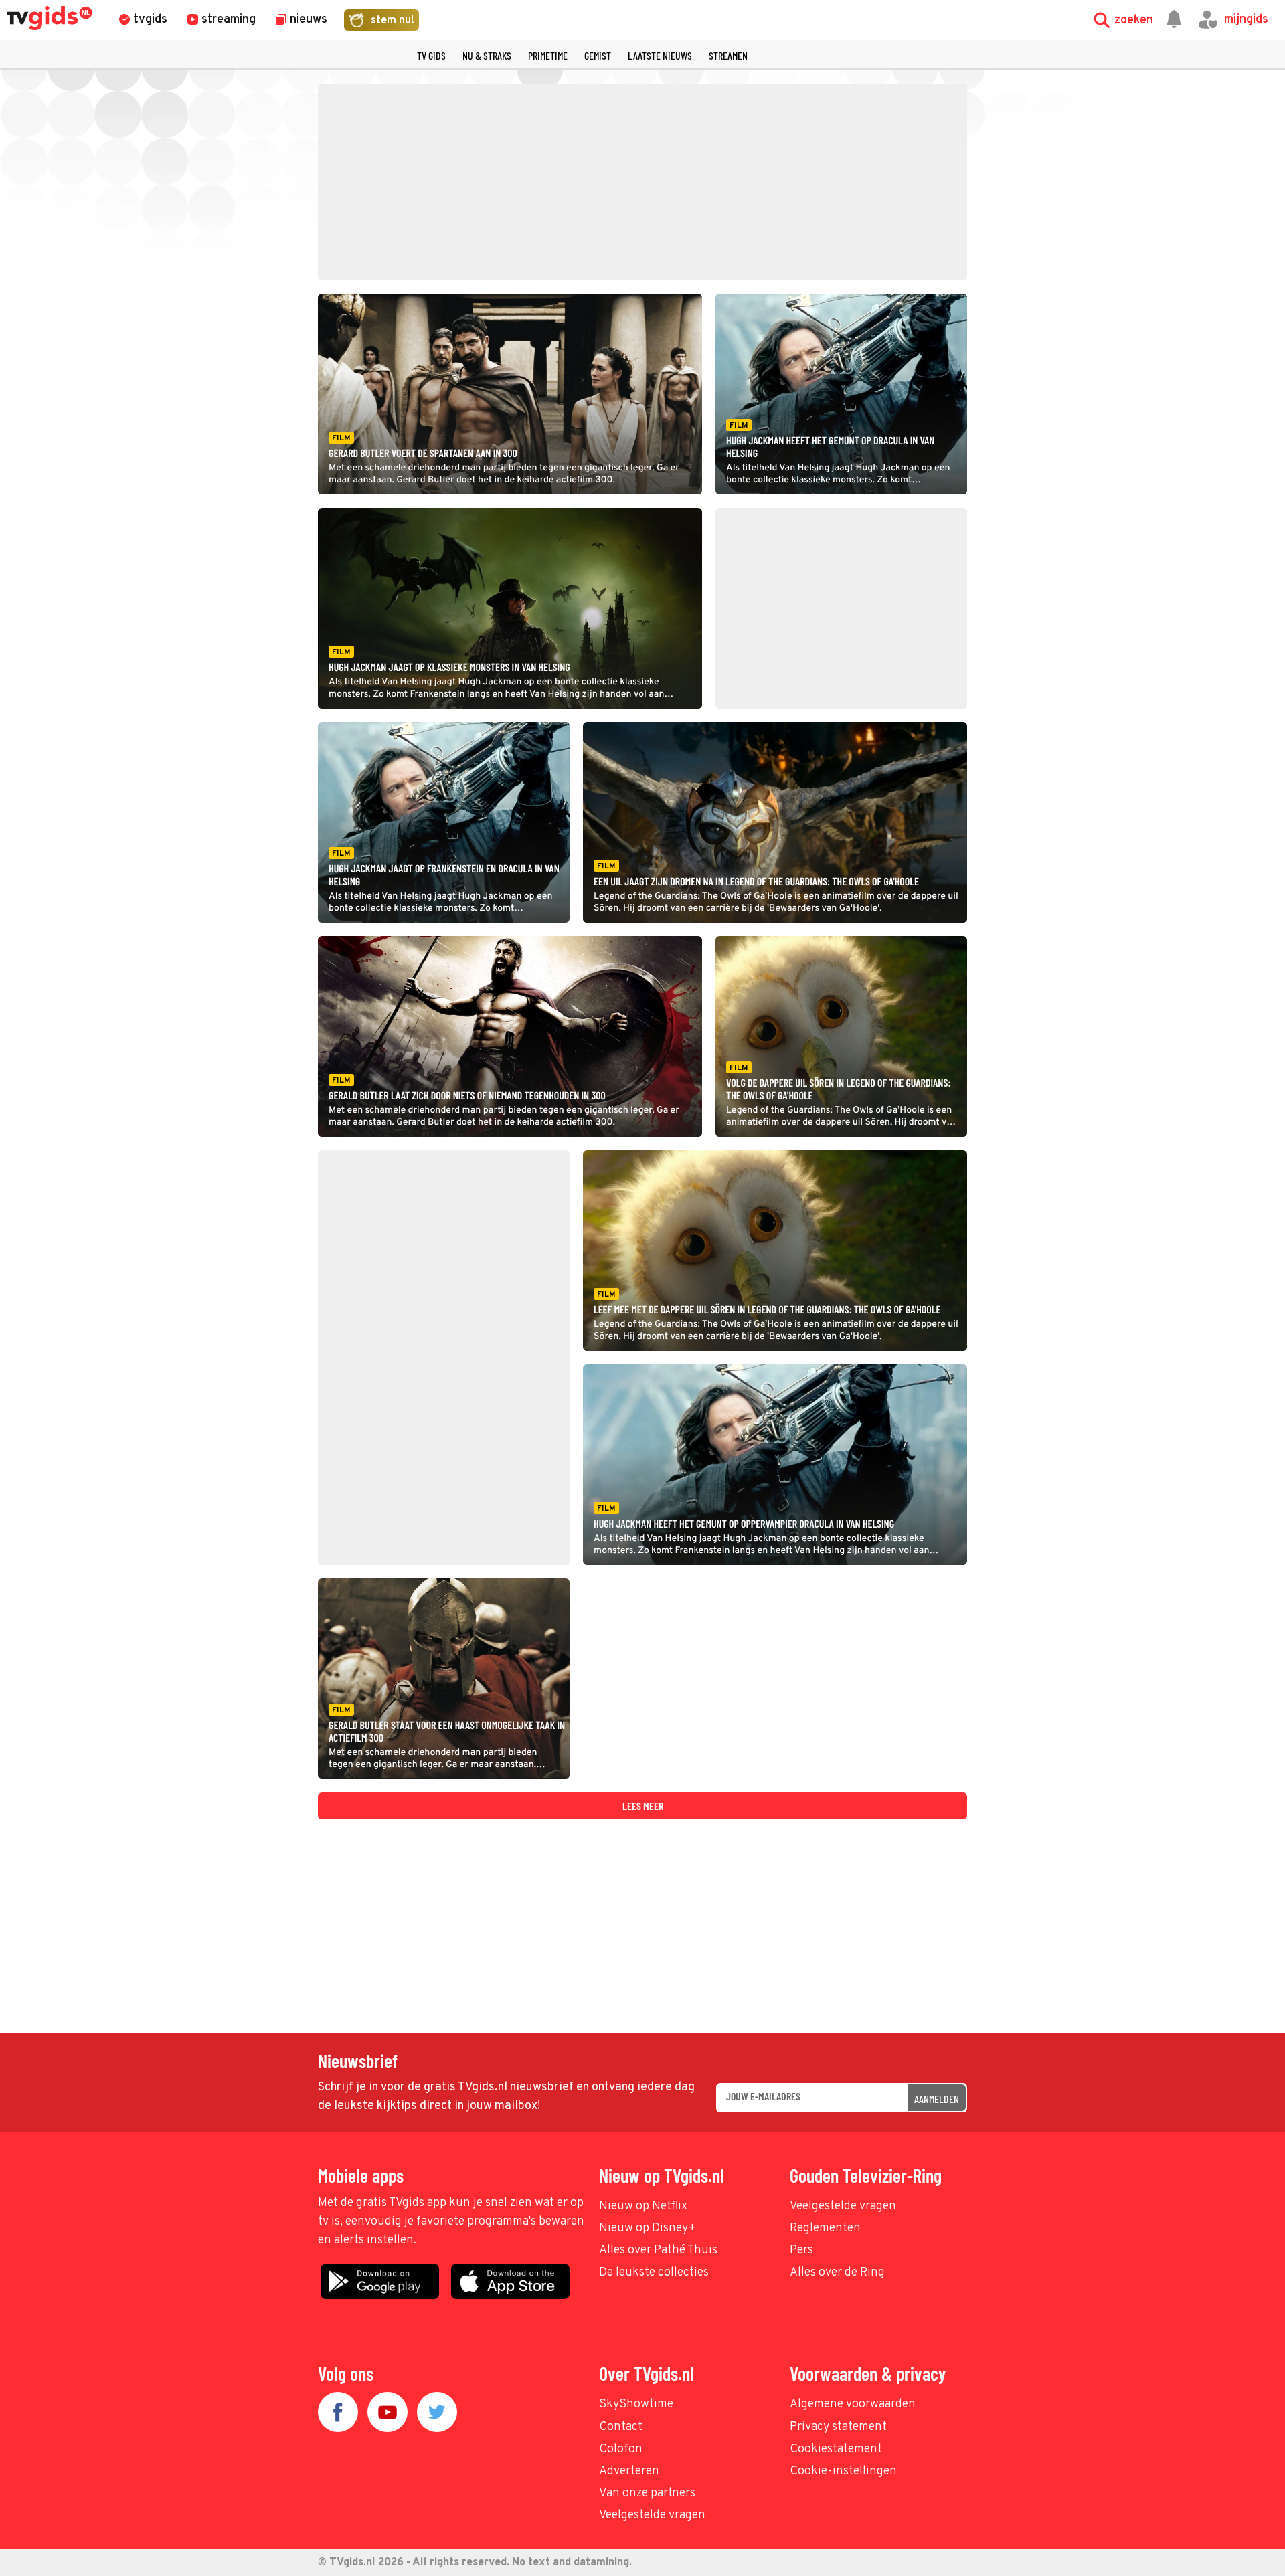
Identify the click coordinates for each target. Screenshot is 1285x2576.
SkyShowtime (636, 2404)
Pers (801, 2250)
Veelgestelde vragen (843, 2206)
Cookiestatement (836, 2449)
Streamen (728, 55)
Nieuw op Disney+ (648, 2228)
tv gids (431, 55)
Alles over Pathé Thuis (658, 2250)
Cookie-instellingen (843, 2471)
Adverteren (629, 2471)
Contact (621, 2427)
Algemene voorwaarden (853, 2404)
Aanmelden (937, 2099)
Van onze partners (647, 2493)
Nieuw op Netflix (643, 2206)
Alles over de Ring (837, 2273)
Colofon (621, 2449)
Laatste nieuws (660, 55)
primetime (548, 55)
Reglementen (825, 2228)
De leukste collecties (654, 2273)
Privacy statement (838, 2427)
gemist (598, 55)
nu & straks (487, 55)
